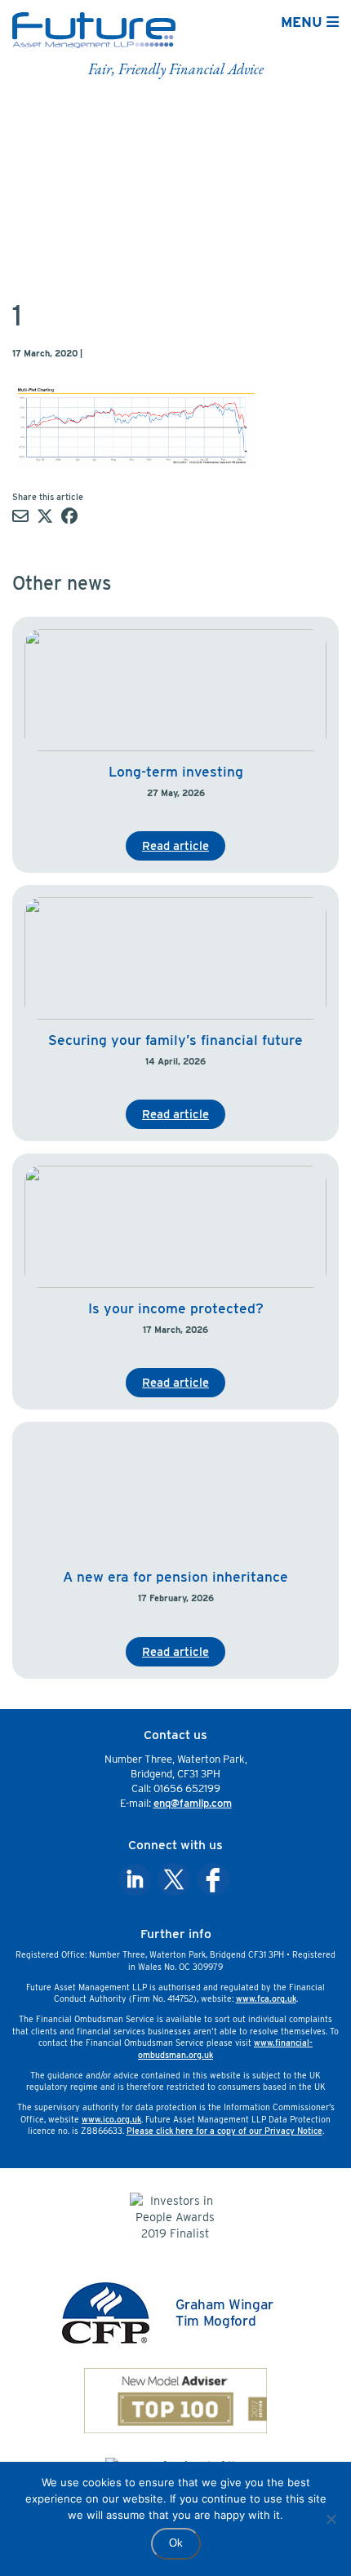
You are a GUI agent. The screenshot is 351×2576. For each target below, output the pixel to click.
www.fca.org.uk (266, 1998)
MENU (304, 22)
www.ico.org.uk (111, 2119)
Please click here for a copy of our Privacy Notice (224, 2131)
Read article (175, 845)
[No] (331, 2519)
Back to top (300, 2553)
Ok (176, 2543)
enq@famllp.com (193, 1803)
